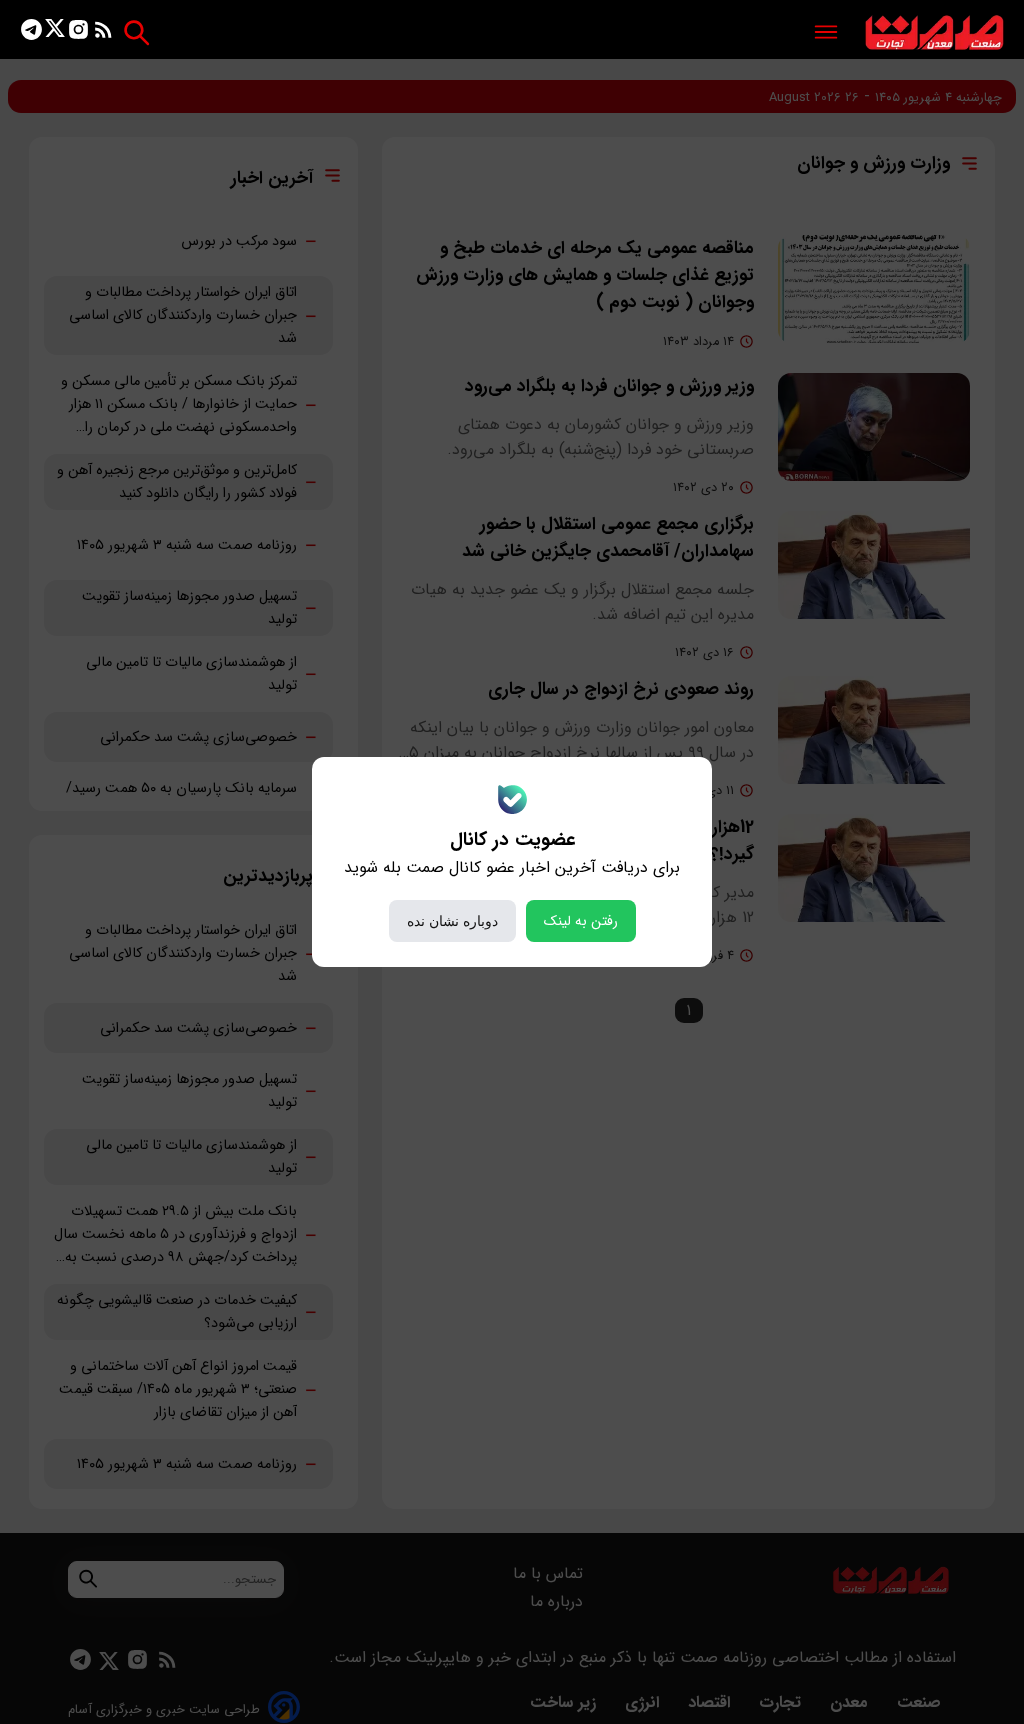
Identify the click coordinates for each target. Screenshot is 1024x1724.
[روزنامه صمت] (934, 33)
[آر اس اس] (103, 33)
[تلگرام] (31, 33)
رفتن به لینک (581, 921)
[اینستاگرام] (78, 33)
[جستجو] (136, 32)
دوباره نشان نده (452, 921)
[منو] (826, 33)
